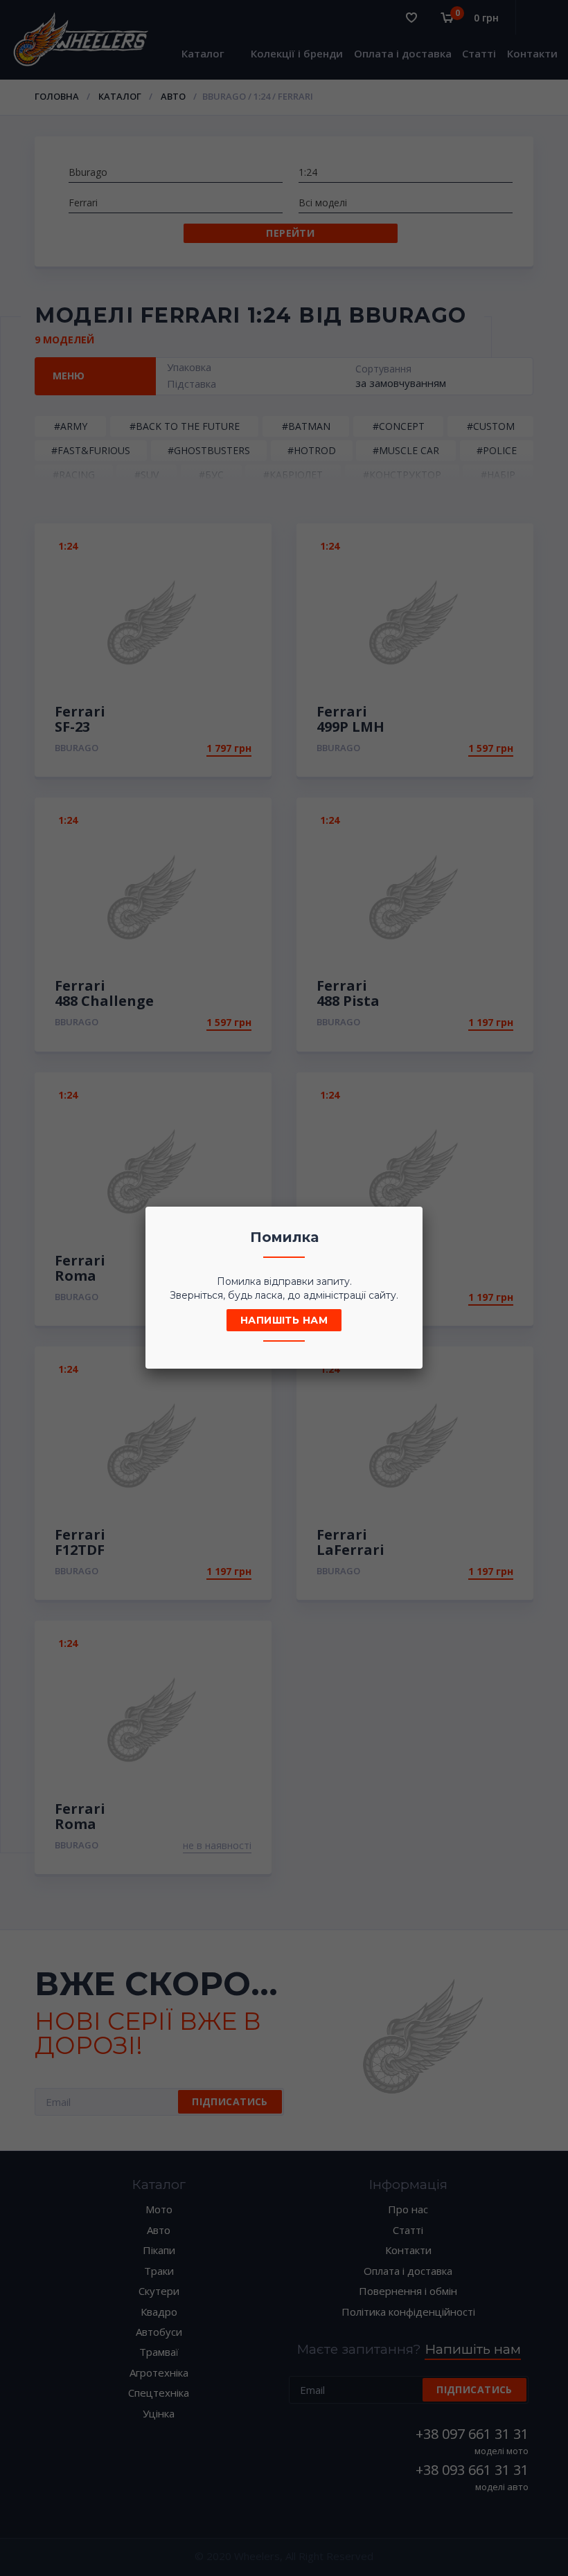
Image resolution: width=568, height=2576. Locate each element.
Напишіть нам (284, 1320)
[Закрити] (408, 1221)
